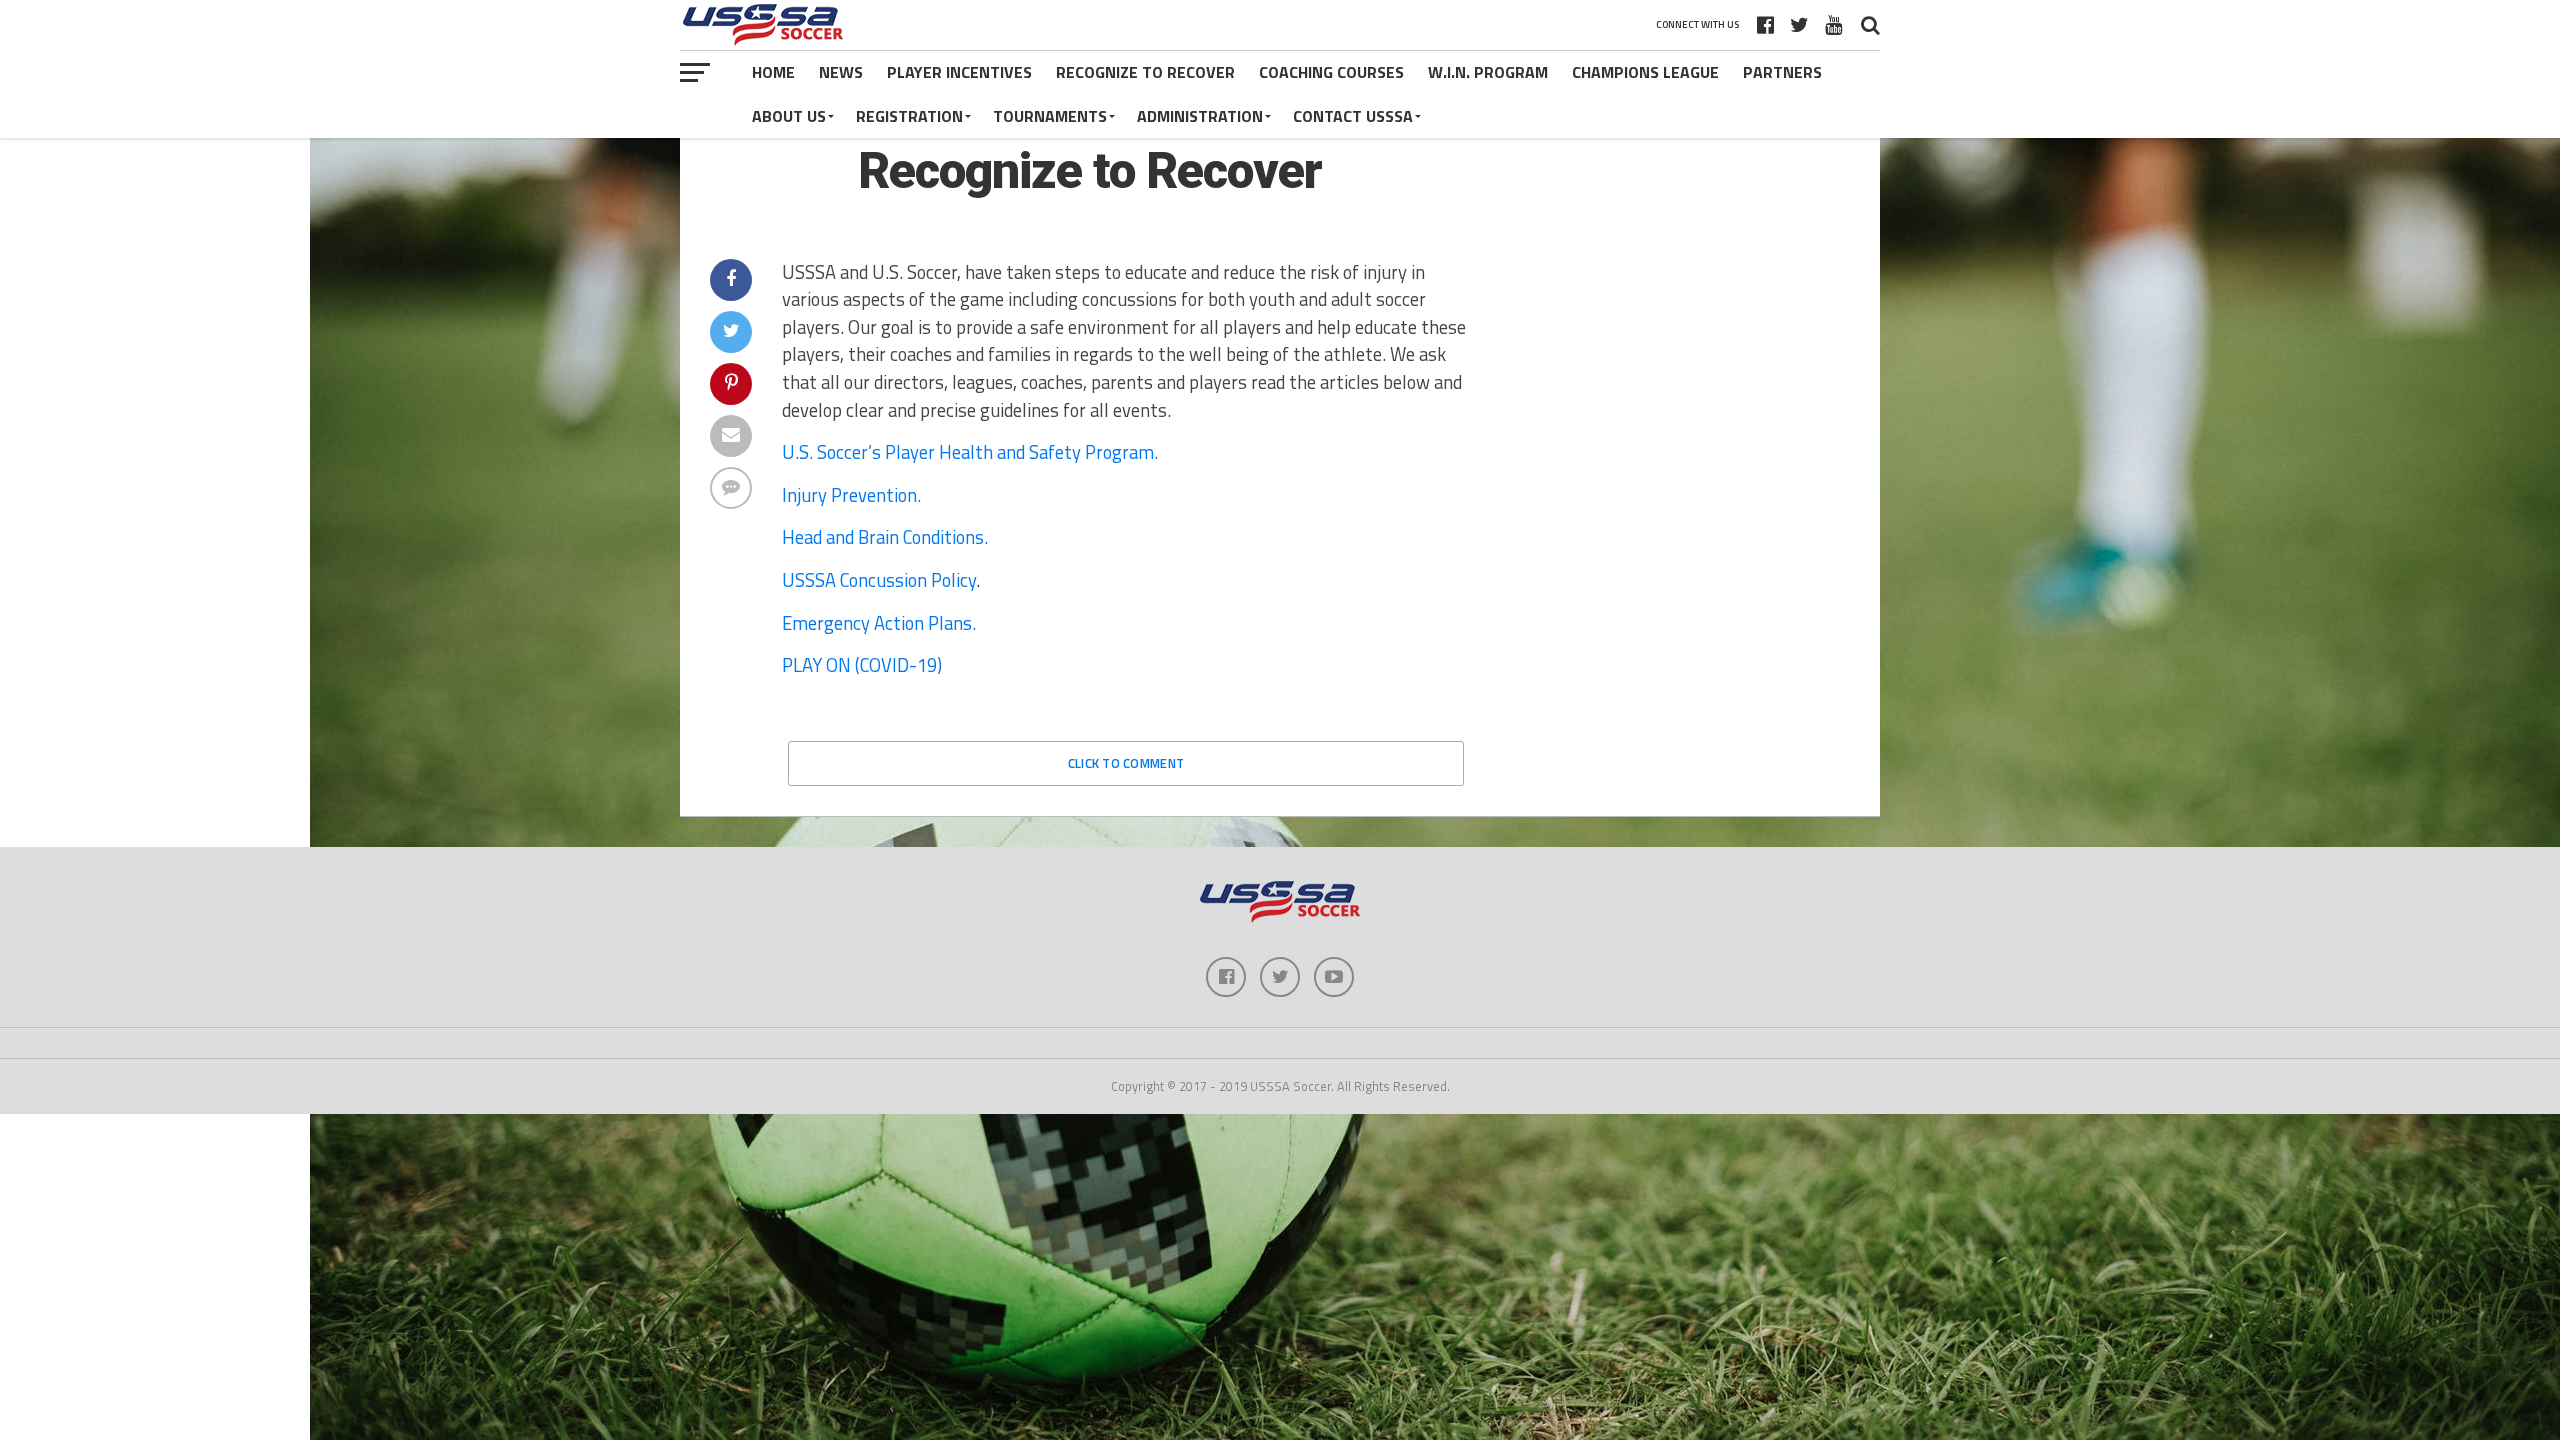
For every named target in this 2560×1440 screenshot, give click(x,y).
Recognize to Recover (1145, 72)
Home (773, 72)
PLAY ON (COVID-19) (862, 665)
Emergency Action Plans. (879, 623)
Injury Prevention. (851, 495)
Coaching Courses (1331, 72)
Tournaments (1050, 116)
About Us (789, 116)
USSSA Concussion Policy (879, 580)
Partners (1782, 72)
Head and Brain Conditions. (885, 537)
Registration (909, 116)
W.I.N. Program (1488, 72)
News (841, 72)
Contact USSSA (1353, 116)
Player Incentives (959, 72)
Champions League (1645, 72)
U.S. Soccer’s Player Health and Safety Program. (970, 452)
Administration (1200, 116)
